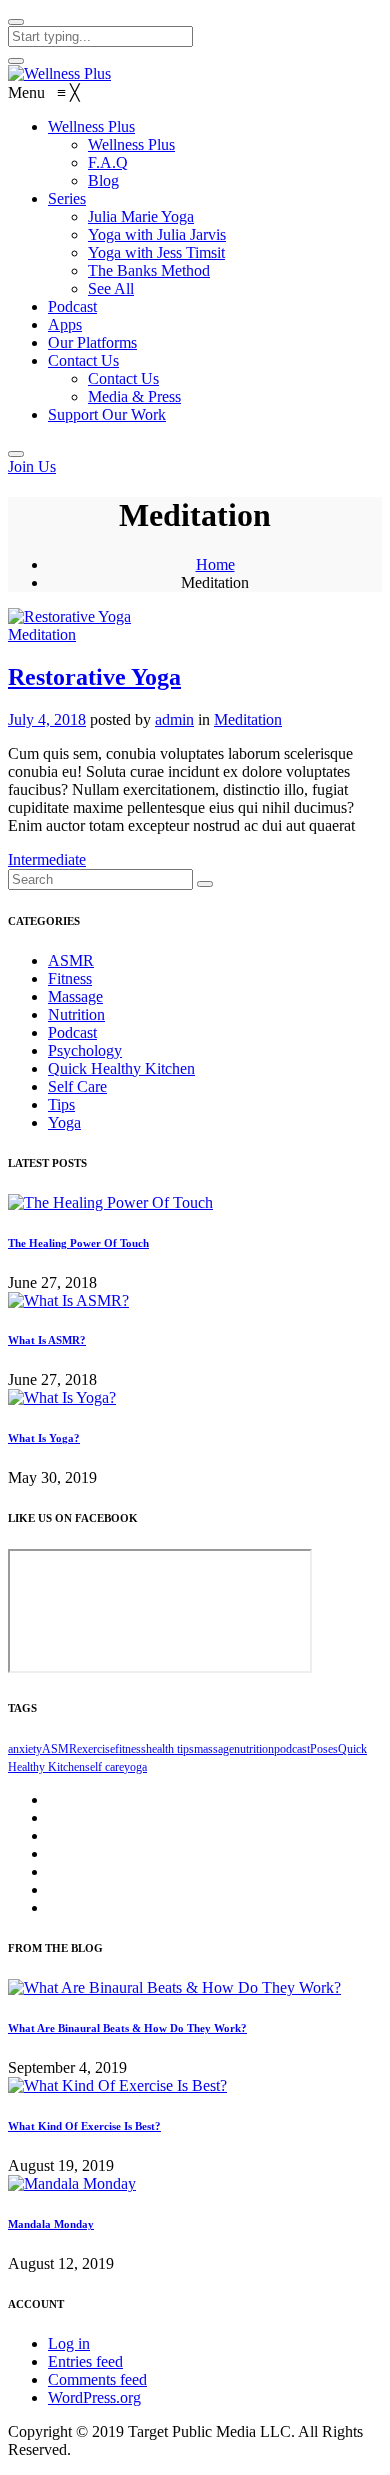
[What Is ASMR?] (68, 1300)
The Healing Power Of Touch (78, 1243)
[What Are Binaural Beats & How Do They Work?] (174, 1987)
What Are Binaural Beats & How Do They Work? (127, 2028)
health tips (170, 1749)
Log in (69, 2343)
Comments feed (97, 2379)
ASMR (71, 960)
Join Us (32, 466)
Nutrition (76, 1014)
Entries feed (85, 2361)
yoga (135, 1767)
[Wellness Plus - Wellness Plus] (59, 73)
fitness (130, 1749)
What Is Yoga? (44, 1438)
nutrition (254, 1749)
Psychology (85, 1050)
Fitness (70, 978)
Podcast (72, 1032)
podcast (292, 1749)
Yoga (64, 1122)
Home (215, 564)
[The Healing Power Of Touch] (110, 1202)
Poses (324, 1749)
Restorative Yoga (94, 677)
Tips (61, 1104)
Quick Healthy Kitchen (121, 1068)
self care (104, 1767)
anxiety (25, 1749)
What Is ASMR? (47, 1340)
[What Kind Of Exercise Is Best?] (117, 2085)
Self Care (77, 1086)
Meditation (42, 634)
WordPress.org (94, 2397)
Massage (75, 996)
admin (174, 719)
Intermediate (47, 859)
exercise (96, 1749)
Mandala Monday (51, 2224)
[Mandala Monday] (72, 2183)
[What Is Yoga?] (62, 1397)
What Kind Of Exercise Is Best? (84, 2126)
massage (214, 1749)
